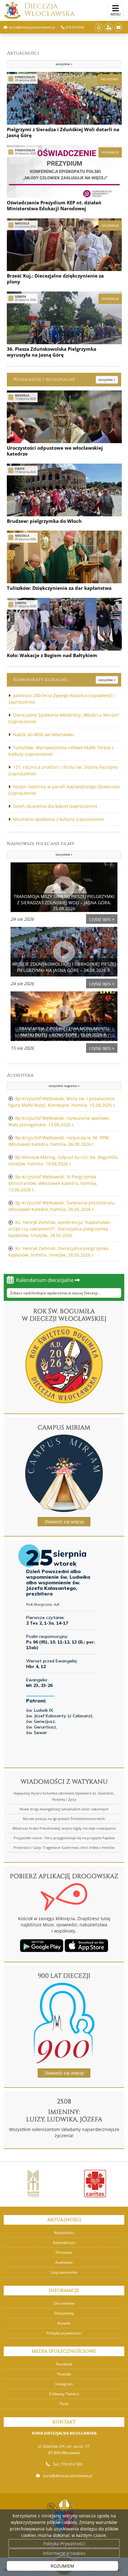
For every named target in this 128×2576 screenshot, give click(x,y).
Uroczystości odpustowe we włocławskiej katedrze (55, 451)
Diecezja (50, 10)
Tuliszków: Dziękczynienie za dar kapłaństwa (59, 588)
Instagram (64, 2384)
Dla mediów (64, 2303)
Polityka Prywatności (64, 2544)
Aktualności (40, 58)
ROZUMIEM (62, 2566)
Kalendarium (64, 2242)
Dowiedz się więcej (64, 1522)
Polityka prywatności (64, 2333)
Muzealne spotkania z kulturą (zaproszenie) (58, 819)
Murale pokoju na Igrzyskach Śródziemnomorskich (64, 1819)
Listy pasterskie (64, 2272)
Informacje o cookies (64, 2553)
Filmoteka (64, 2252)
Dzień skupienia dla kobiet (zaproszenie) (55, 806)
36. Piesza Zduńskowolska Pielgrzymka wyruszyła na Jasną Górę (52, 352)
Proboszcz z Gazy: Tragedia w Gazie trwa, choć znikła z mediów (64, 1847)
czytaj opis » (102, 919)
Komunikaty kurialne (64, 680)
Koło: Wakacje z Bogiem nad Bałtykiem (52, 655)
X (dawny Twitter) (64, 2394)
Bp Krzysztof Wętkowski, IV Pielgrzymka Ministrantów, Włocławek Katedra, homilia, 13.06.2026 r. (53, 1183)
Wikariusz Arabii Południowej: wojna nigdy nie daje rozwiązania (64, 1828)
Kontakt (64, 2323)
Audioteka (43, 1080)
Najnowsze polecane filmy (41, 848)
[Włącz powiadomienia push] (99, 27)
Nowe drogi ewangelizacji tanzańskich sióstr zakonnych (64, 1809)
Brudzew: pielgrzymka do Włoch (44, 521)
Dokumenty (64, 2313)
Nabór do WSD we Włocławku (43, 734)
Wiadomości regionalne (64, 379)
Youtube (64, 2374)
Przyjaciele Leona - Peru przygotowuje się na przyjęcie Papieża (64, 1838)
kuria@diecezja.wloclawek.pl (67, 2476)
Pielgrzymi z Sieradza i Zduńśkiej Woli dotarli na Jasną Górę (63, 132)
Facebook (64, 2364)
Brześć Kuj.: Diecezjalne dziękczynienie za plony (55, 279)
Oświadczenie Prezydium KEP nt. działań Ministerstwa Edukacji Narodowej (54, 206)
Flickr (64, 2404)
